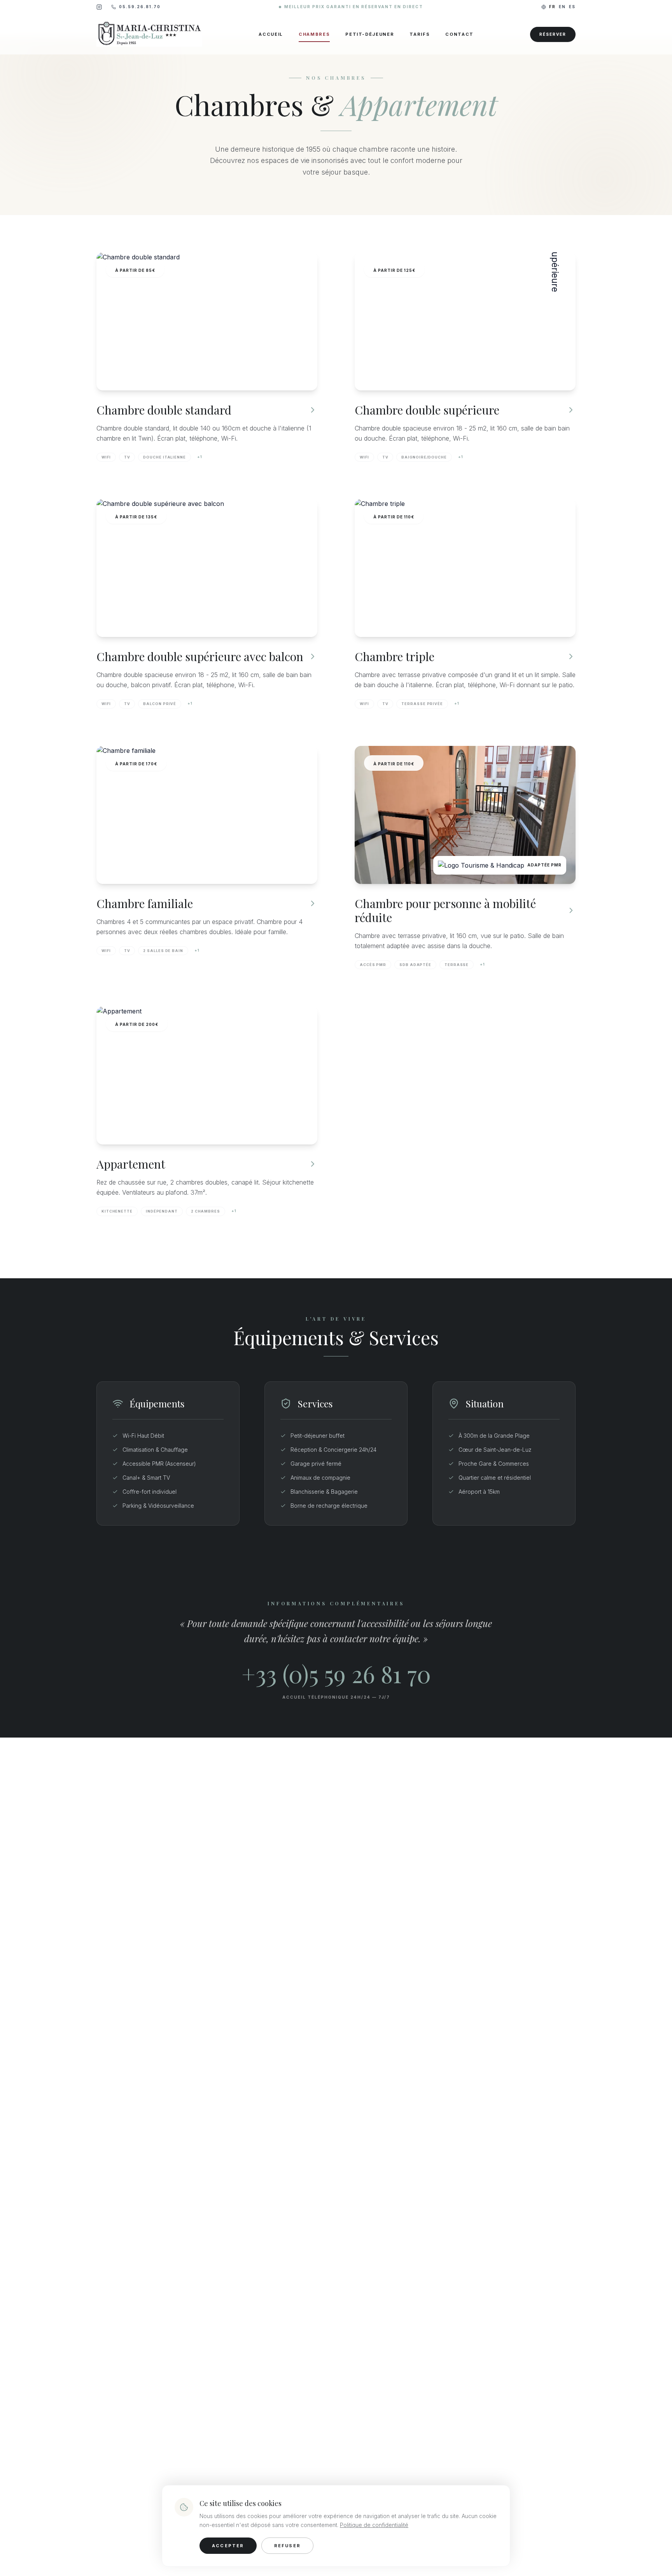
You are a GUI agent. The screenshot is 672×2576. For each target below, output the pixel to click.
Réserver (553, 34)
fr (552, 7)
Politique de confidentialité (374, 2525)
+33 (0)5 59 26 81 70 (336, 1673)
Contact (459, 34)
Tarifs (420, 34)
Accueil (271, 34)
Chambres (314, 34)
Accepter (228, 2546)
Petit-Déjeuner (370, 34)
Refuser (287, 2546)
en (562, 7)
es (572, 7)
